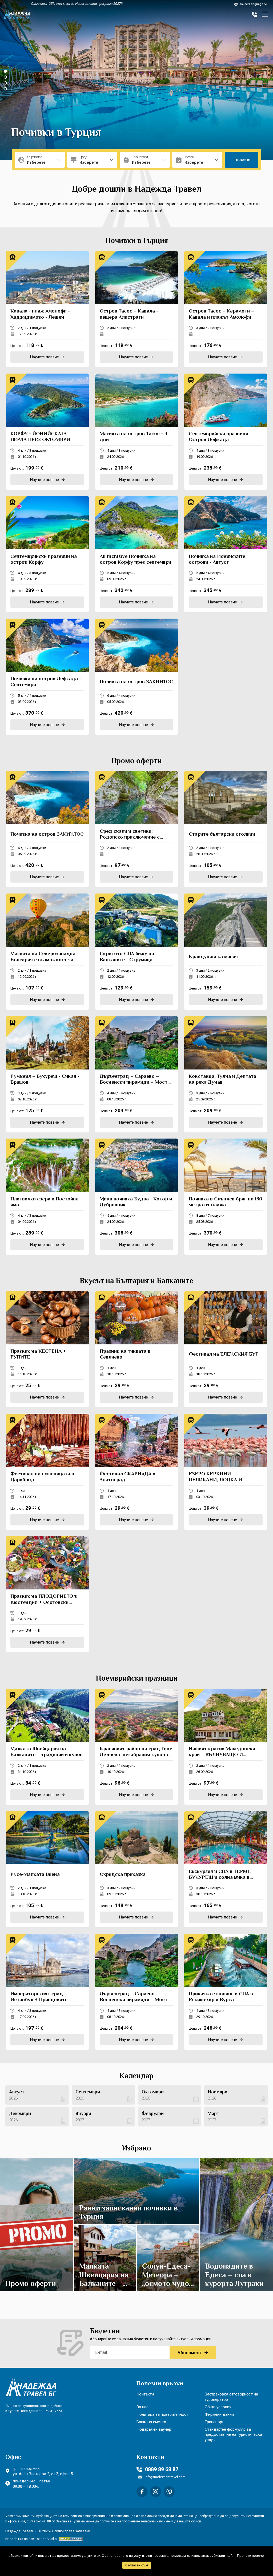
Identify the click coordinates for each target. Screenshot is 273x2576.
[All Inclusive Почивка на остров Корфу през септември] (137, 554)
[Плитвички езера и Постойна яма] (47, 1197)
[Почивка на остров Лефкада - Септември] (47, 677)
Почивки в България (62, 133)
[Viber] (169, 2492)
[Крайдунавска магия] (226, 952)
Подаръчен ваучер (154, 2429)
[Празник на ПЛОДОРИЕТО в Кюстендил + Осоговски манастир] (47, 1594)
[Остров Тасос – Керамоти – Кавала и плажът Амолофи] (226, 309)
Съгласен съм (137, 2565)
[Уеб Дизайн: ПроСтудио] (70, 2539)
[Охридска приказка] (137, 1869)
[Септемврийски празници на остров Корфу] (47, 554)
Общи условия (218, 2407)
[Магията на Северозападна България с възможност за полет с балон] (47, 952)
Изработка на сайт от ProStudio (31, 2539)
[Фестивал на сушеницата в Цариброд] (47, 1472)
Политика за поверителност (162, 2414)
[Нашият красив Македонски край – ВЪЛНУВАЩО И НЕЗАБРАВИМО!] (226, 1747)
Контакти (145, 2394)
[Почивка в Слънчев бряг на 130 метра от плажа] (226, 1197)
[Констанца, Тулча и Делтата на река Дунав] (226, 1074)
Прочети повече (250, 2556)
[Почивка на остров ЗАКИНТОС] (137, 677)
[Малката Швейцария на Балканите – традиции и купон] (47, 1747)
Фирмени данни (219, 2414)
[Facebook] (142, 2492)
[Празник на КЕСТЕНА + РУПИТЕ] (47, 1349)
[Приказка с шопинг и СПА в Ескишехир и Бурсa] (226, 1992)
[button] (5, 71)
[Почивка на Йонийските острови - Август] (226, 554)
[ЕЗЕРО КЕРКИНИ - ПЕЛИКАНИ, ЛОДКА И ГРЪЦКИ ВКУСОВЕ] (226, 1472)
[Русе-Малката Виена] (47, 1869)
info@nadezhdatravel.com (165, 2477)
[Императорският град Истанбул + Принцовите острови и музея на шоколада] (47, 1992)
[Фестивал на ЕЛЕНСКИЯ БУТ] (226, 1349)
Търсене (242, 160)
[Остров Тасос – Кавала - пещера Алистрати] (137, 309)
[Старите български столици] (226, 829)
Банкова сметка (151, 2422)
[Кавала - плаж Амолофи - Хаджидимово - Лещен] (47, 309)
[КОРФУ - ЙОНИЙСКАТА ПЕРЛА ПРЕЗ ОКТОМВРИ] (47, 432)
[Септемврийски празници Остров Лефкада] (226, 432)
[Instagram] (156, 2492)
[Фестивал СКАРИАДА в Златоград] (137, 1472)
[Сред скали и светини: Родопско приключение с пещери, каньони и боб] (137, 829)
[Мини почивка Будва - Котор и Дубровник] (137, 1197)
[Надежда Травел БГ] (17, 14)
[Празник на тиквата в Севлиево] (137, 1349)
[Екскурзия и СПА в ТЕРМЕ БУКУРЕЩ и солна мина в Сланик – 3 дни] (226, 1869)
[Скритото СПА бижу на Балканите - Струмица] (137, 952)
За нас (142, 2407)
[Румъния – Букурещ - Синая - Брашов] (47, 1074)
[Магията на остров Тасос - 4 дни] (137, 432)
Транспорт (214, 2422)
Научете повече (34, 2222)
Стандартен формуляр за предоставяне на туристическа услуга (233, 2434)
